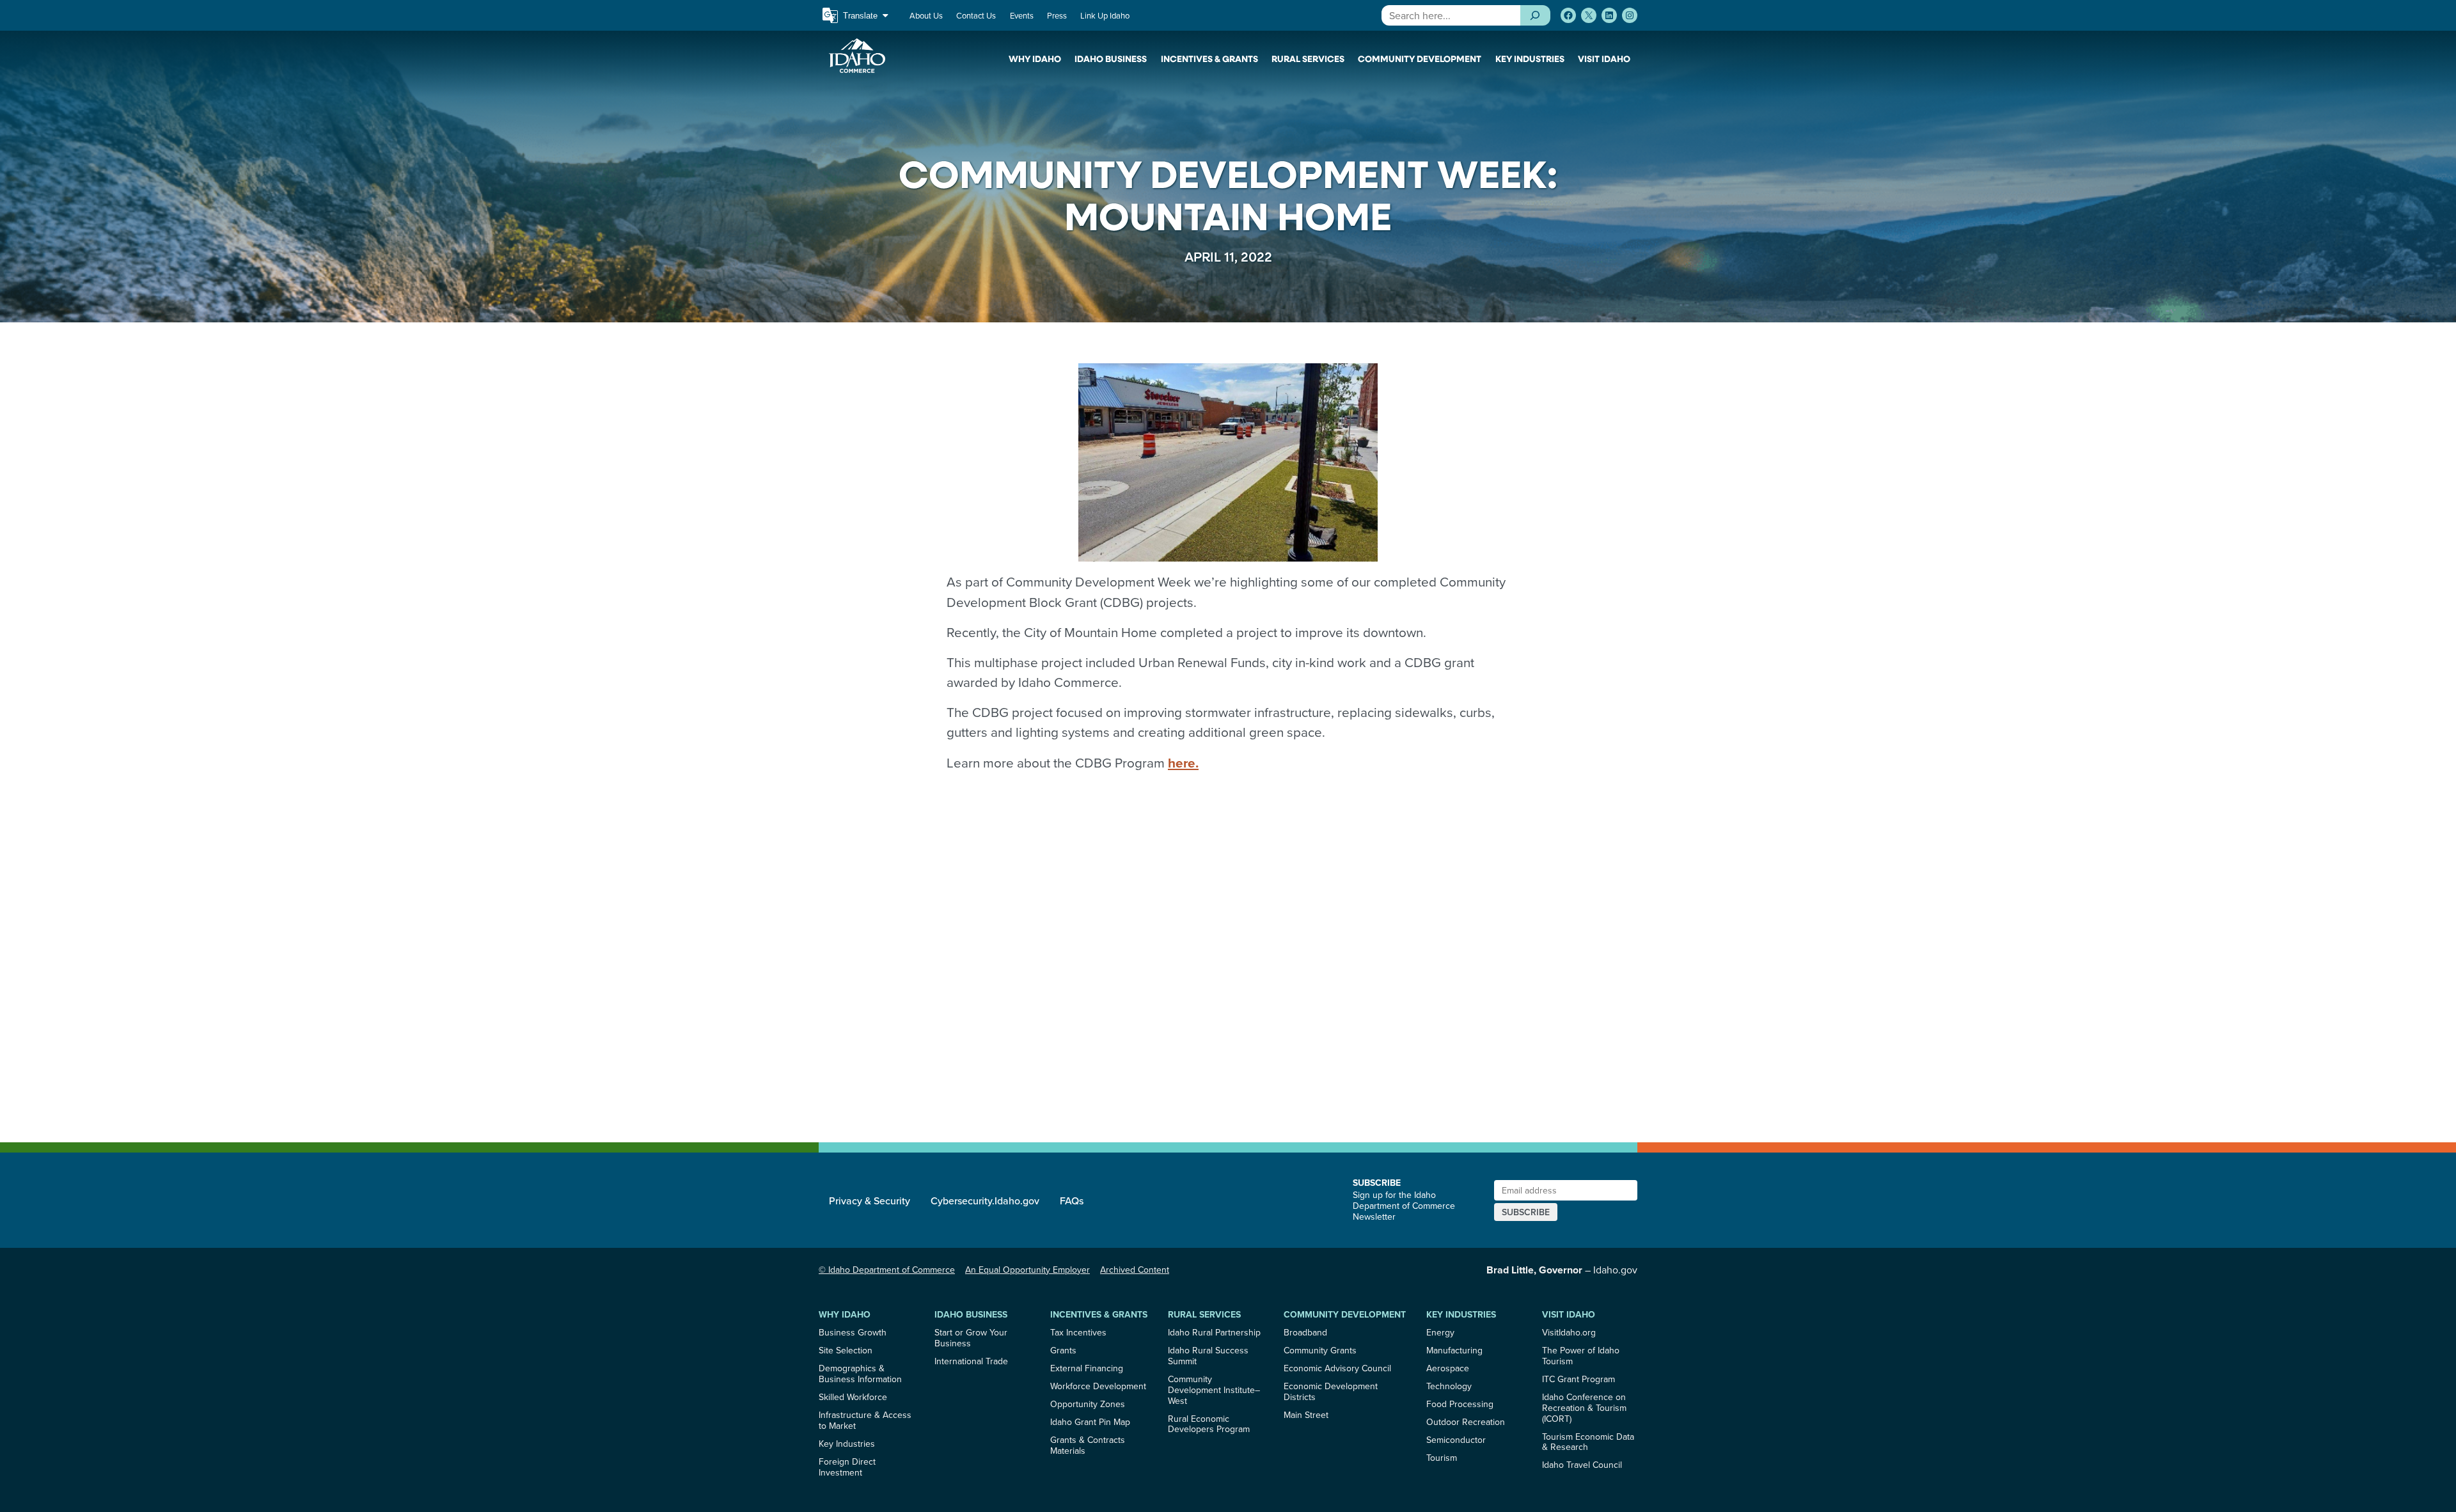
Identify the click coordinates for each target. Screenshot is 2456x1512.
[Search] (1535, 15)
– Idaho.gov (1562, 1270)
